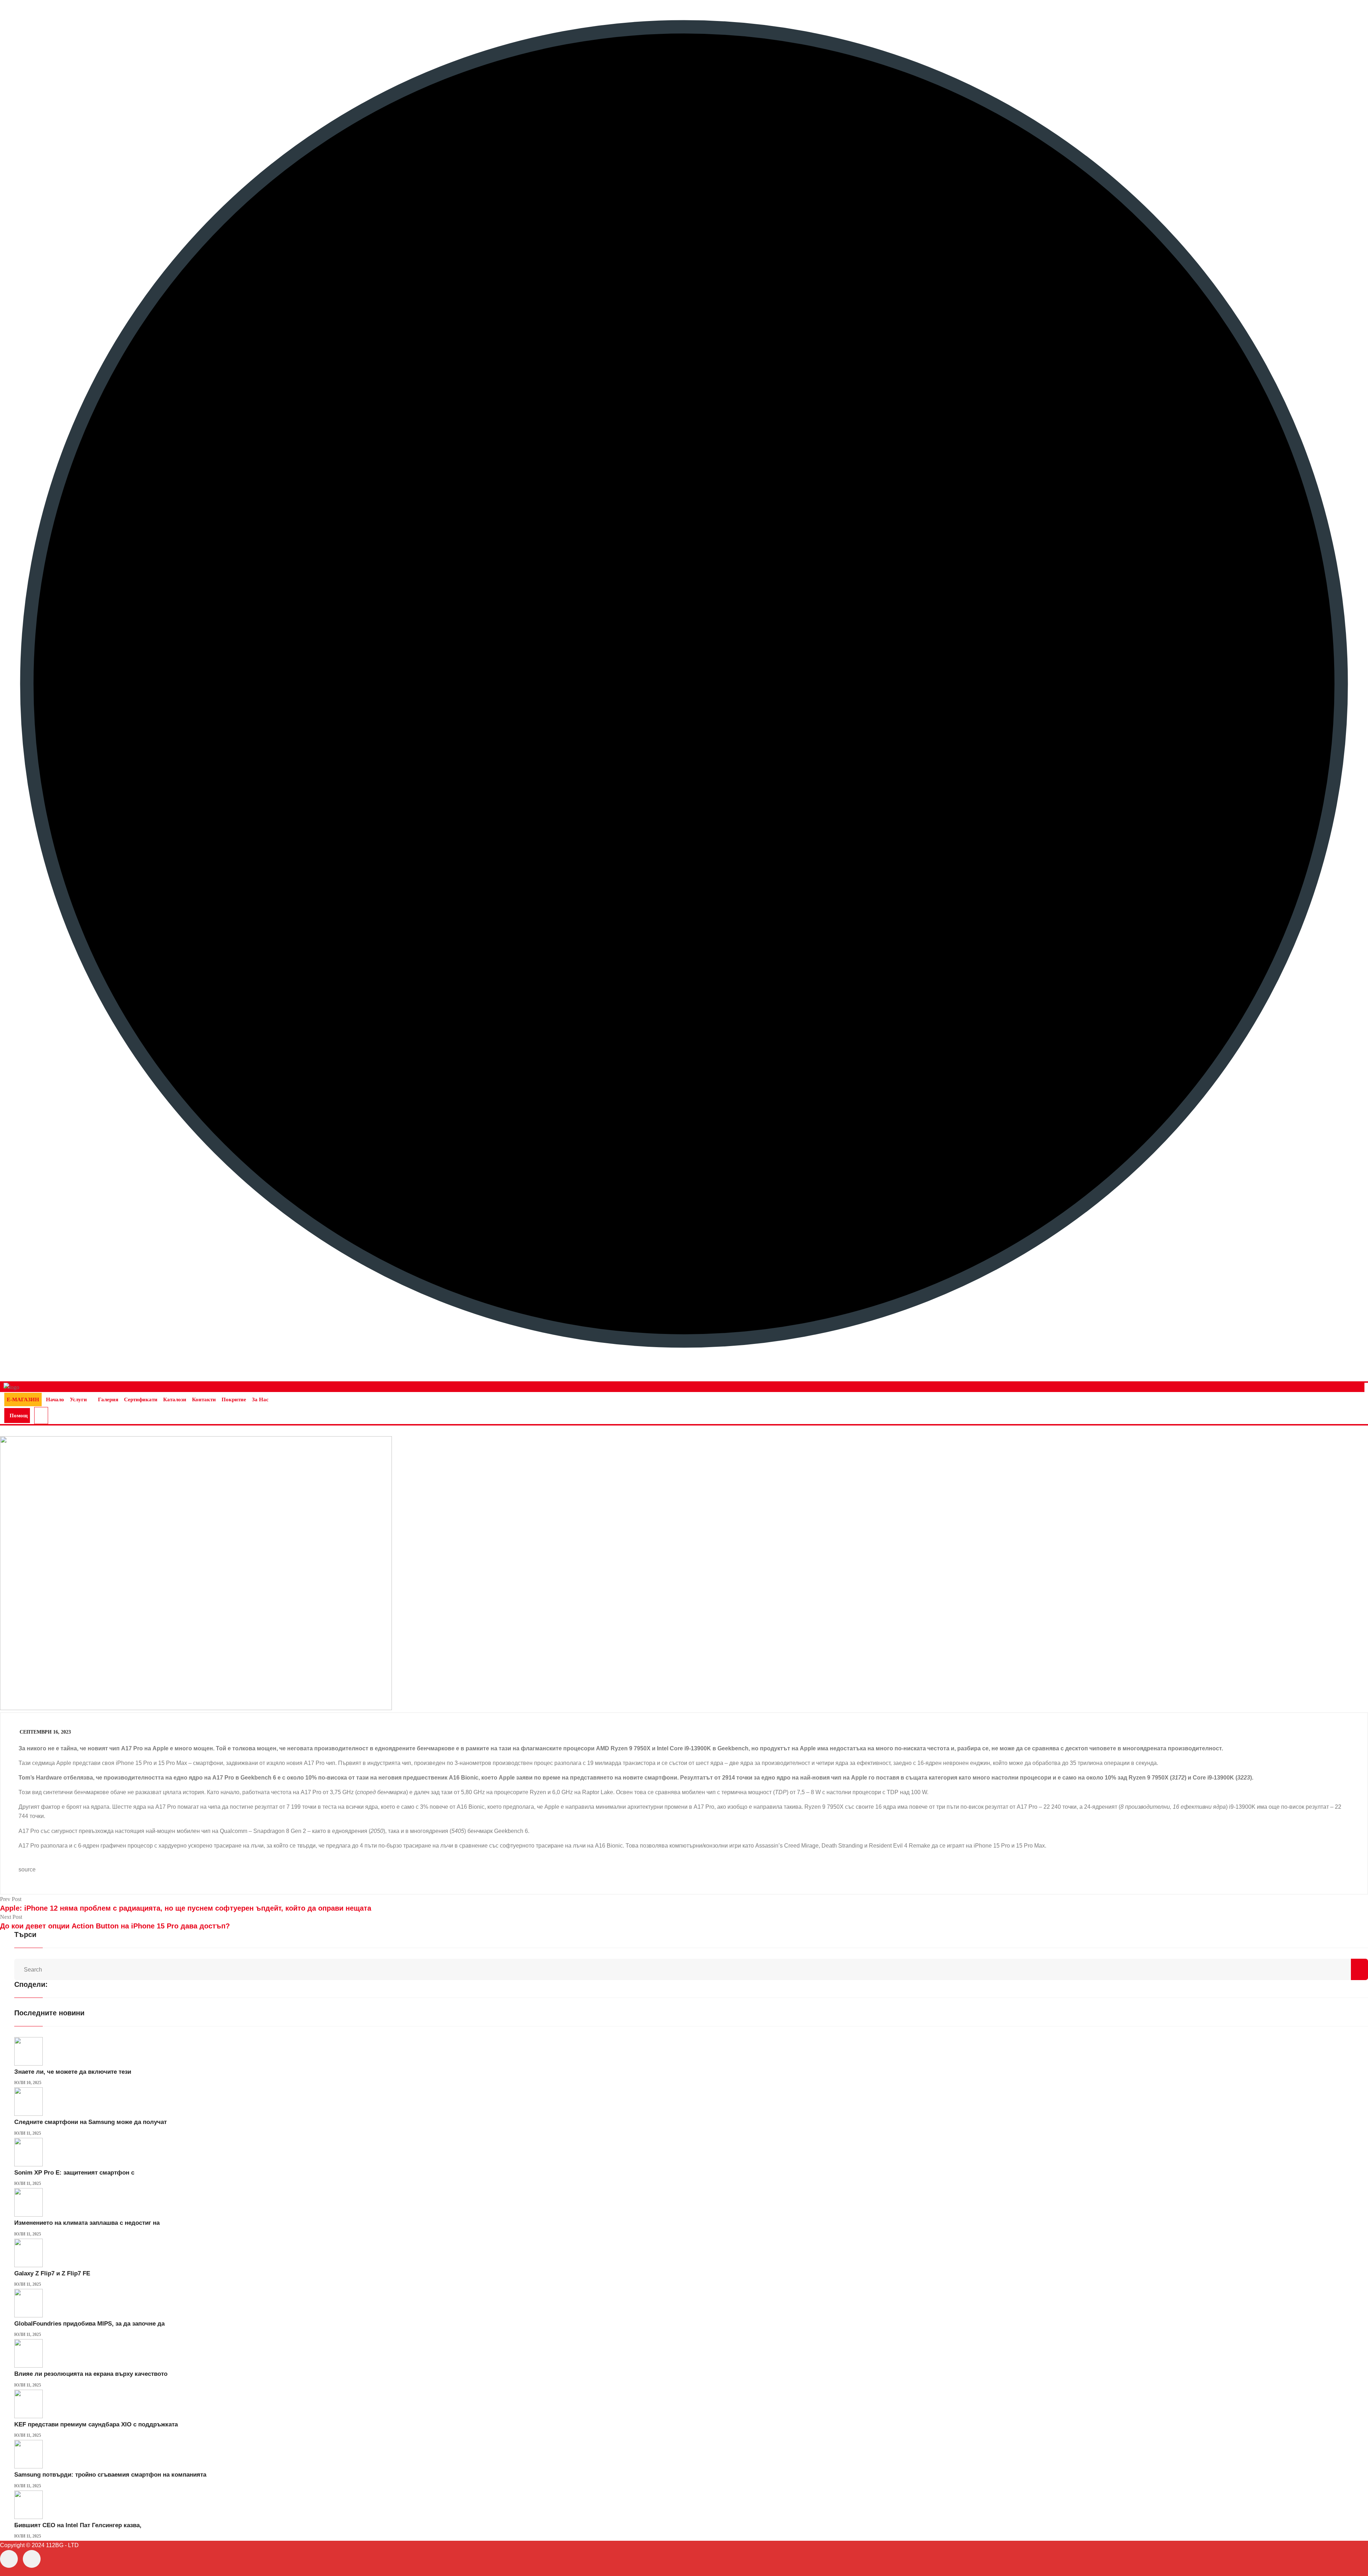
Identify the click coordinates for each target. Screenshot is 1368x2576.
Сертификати (141, 1399)
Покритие (234, 1399)
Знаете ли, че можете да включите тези (73, 2072)
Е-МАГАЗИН (23, 1399)
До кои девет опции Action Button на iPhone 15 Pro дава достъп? (115, 1926)
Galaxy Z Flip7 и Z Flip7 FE (52, 2273)
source (27, 1869)
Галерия (108, 1399)
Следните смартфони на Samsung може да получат (90, 2122)
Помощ (19, 1416)
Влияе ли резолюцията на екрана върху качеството (91, 2374)
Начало (55, 1399)
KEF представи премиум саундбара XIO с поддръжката (96, 2424)
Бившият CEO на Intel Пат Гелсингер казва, (78, 2525)
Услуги (78, 1399)
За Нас (260, 1399)
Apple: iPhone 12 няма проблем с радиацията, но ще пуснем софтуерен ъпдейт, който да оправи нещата (186, 1908)
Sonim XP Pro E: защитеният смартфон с (74, 2173)
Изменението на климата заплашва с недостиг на (87, 2223)
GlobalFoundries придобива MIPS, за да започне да (89, 2324)
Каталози (175, 1399)
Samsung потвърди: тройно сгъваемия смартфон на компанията (110, 2475)
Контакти (204, 1399)
